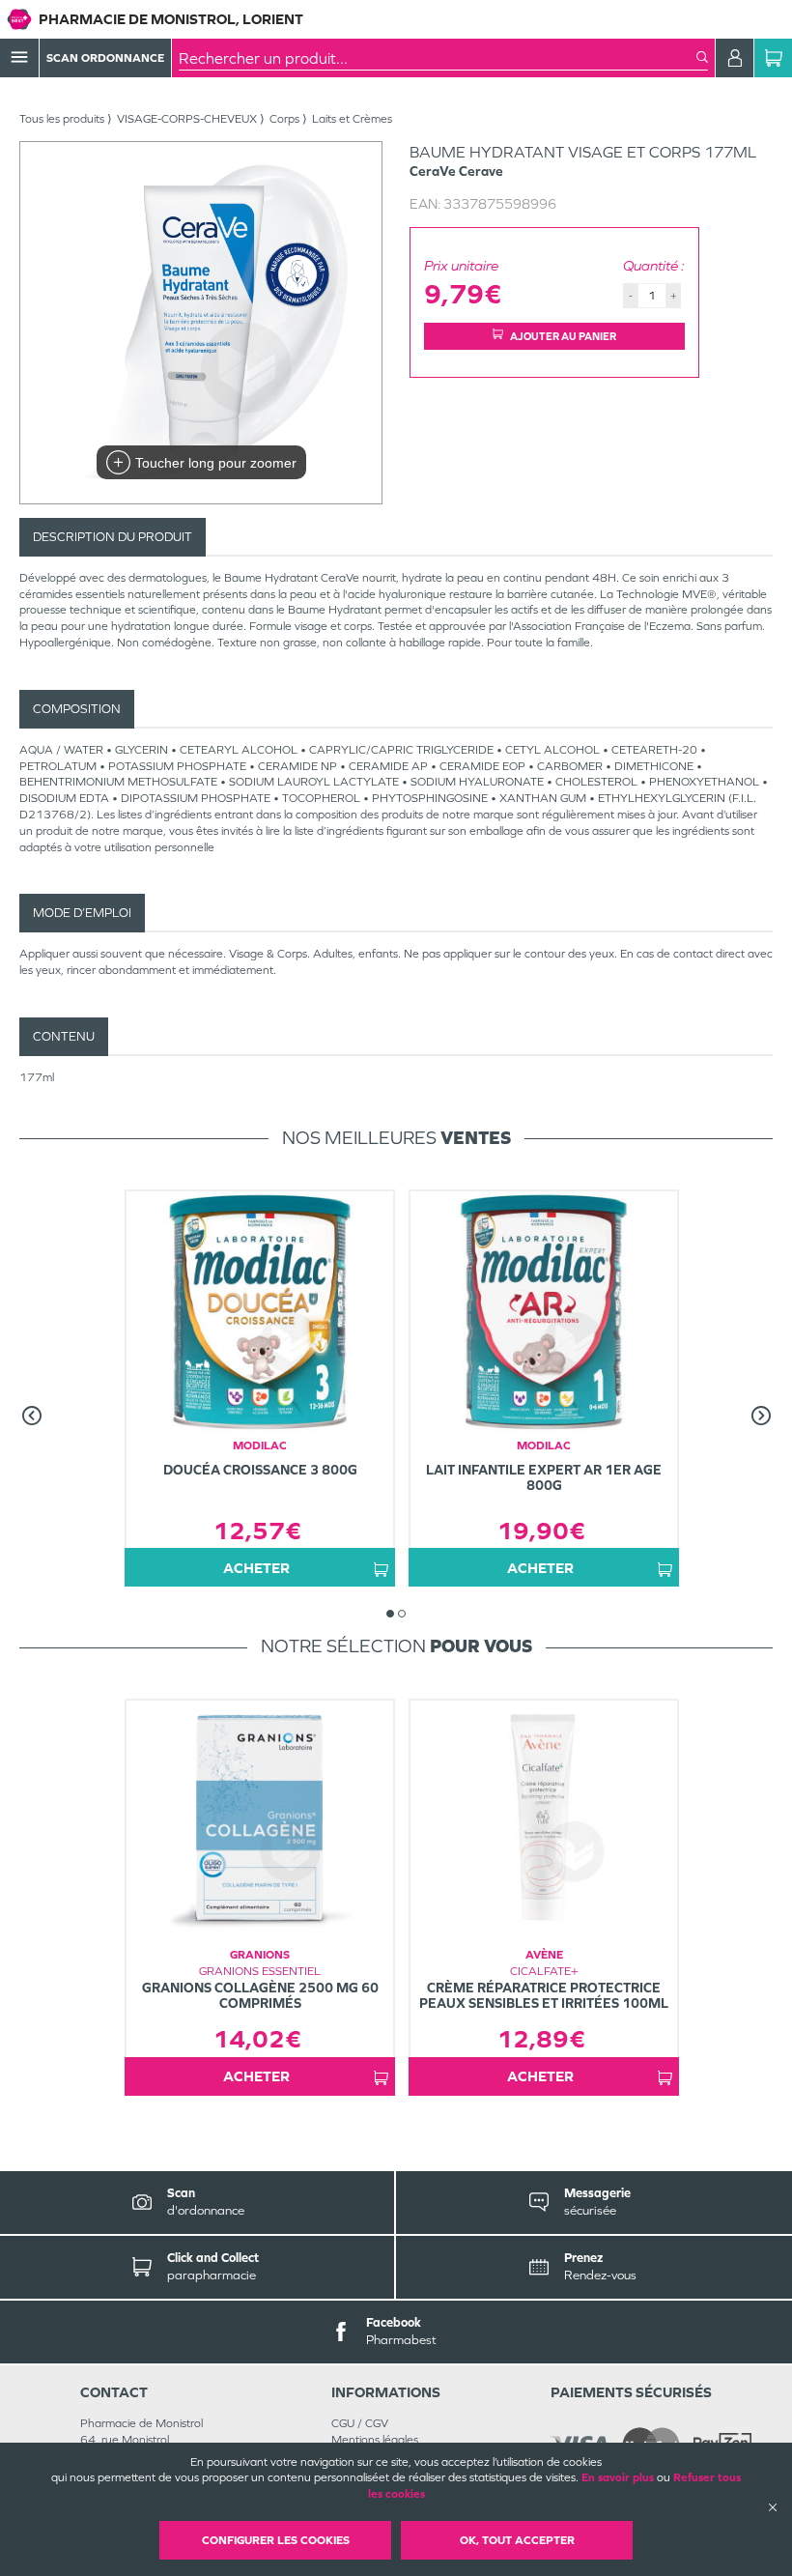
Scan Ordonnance (105, 58)
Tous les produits (62, 119)
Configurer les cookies (276, 2540)
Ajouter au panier (563, 336)
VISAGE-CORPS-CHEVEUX (187, 119)
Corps (284, 119)
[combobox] (438, 58)
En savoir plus (618, 2477)
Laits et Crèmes (352, 119)
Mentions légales (375, 2440)
